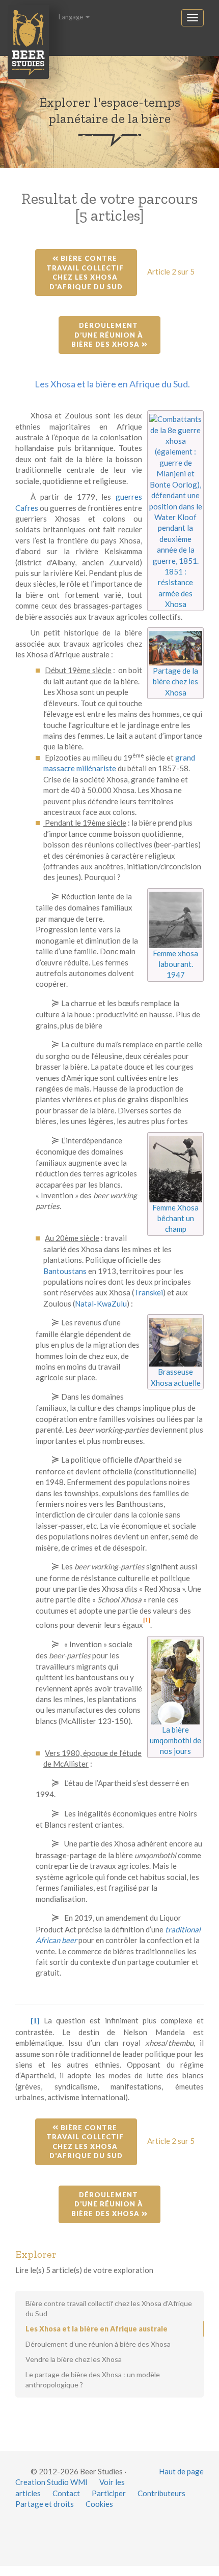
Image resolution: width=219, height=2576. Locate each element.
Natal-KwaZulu (101, 1304)
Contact (66, 2493)
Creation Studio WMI (51, 2482)
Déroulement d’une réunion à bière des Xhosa (108, 335)
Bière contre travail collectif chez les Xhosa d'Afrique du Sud (86, 272)
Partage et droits (45, 2504)
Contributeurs (161, 2493)
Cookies (99, 2504)
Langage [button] (72, 17)
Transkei (148, 1292)
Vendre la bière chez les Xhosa (74, 2359)
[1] (147, 1620)
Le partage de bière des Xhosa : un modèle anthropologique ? (93, 2380)
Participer (109, 2493)
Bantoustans (65, 1271)
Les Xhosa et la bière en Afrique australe (97, 2329)
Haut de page (181, 2471)
